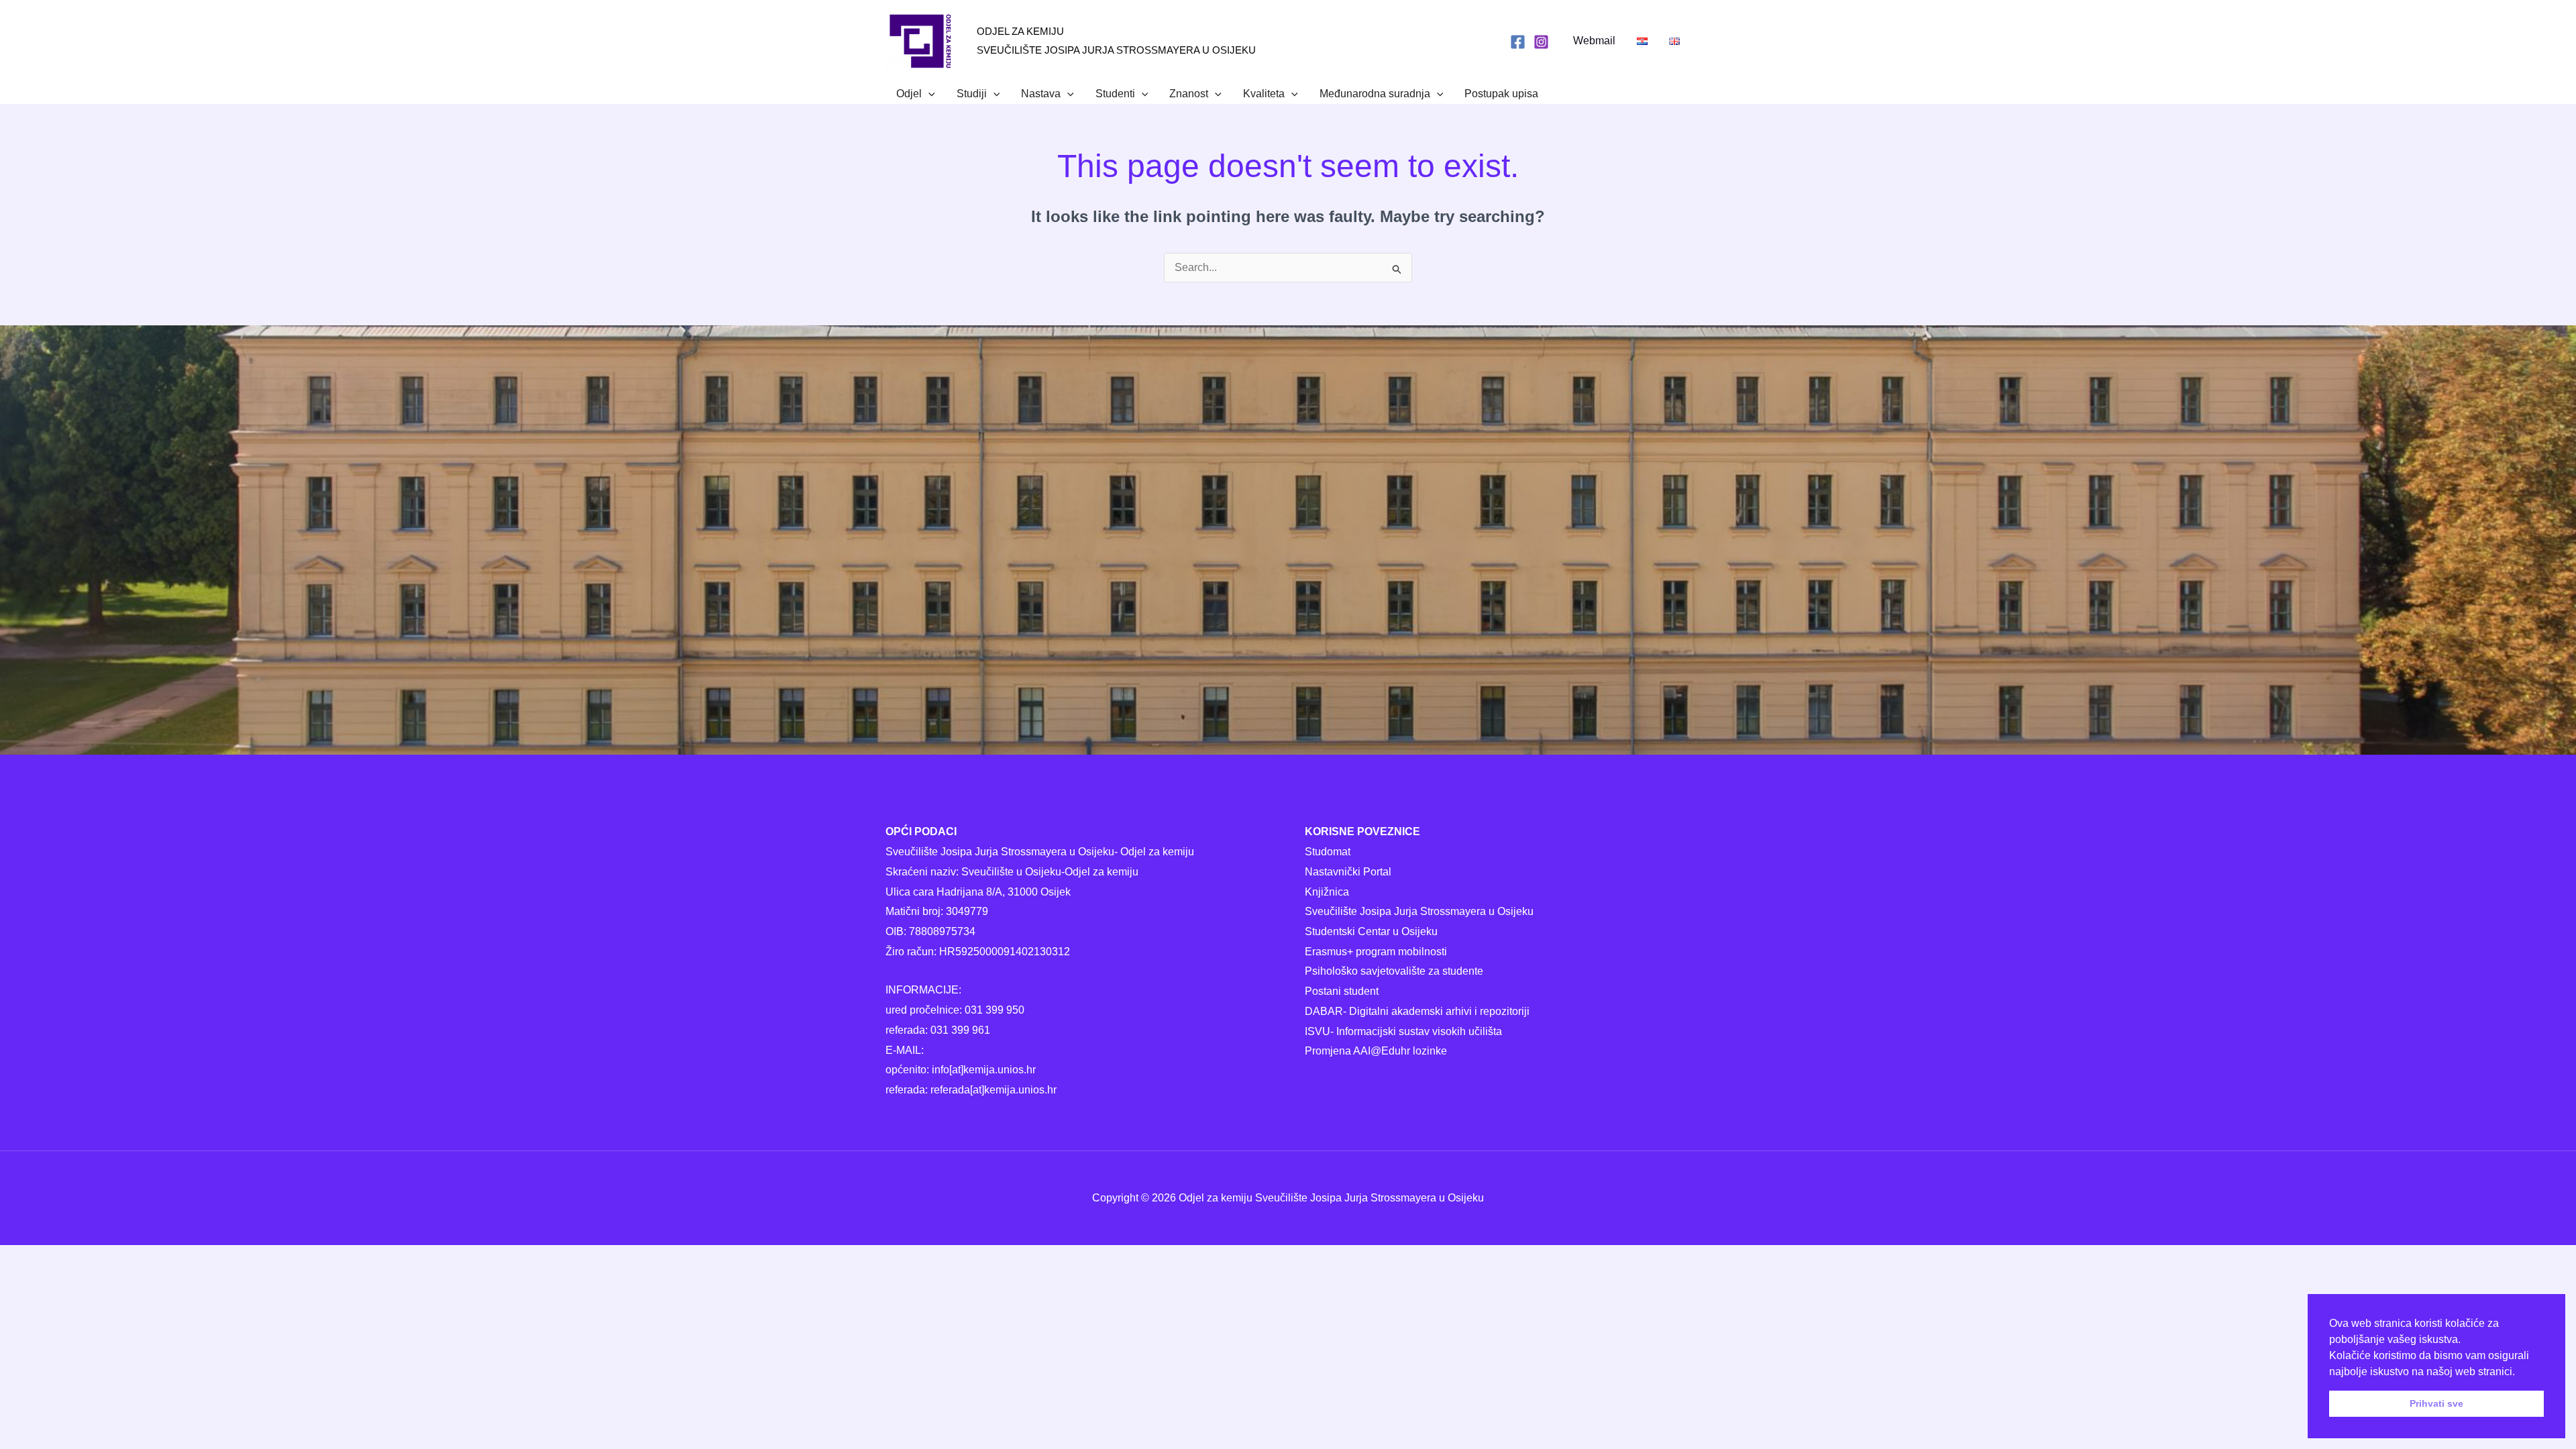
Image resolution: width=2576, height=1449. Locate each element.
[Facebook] (1518, 42)
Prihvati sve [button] (2436, 1403)
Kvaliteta (1264, 94)
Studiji (972, 94)
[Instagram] (1541, 42)
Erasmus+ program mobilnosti (1376, 952)
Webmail (1594, 41)
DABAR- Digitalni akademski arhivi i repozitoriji (1417, 1011)
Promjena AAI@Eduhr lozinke (1376, 1051)
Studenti (1115, 94)
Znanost (1189, 94)
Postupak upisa (1501, 94)
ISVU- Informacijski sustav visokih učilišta (1403, 1031)
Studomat (1328, 852)
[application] (928, 94)
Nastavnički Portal (1348, 872)
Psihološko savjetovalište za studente (1394, 971)
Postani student (1342, 991)
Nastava (1041, 94)
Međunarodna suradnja (1375, 94)
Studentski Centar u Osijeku (1371, 931)
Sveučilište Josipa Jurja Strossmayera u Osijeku (1419, 911)
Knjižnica (1327, 892)
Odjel (909, 94)
